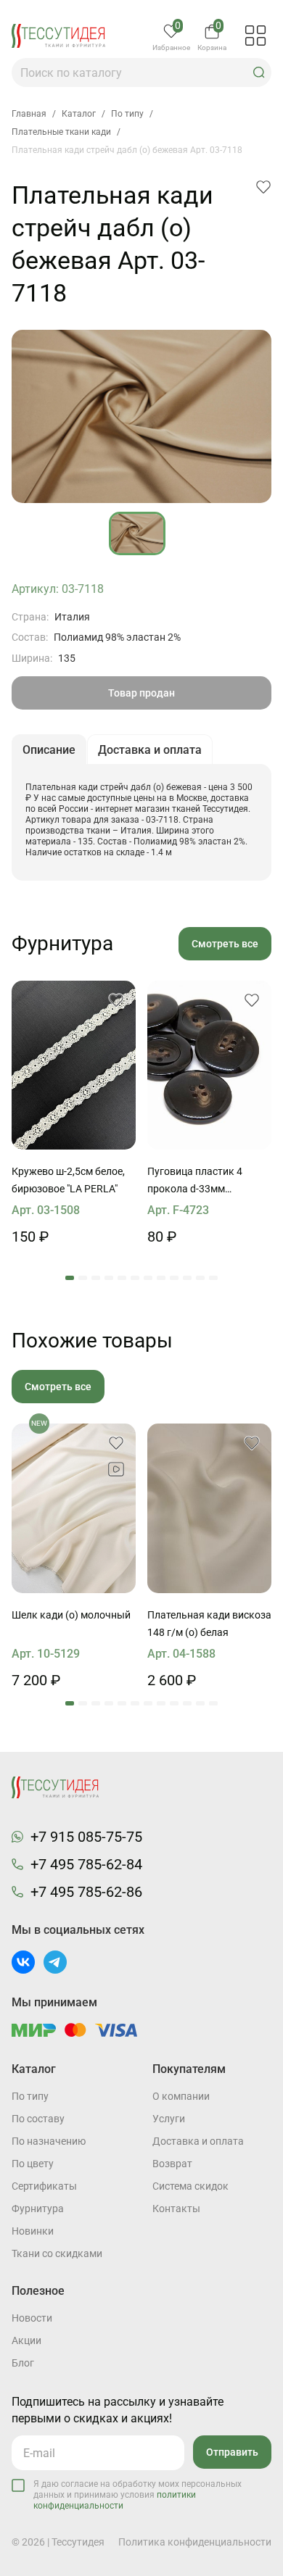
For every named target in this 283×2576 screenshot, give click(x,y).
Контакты (176, 2209)
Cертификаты (44, 2186)
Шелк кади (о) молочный (71, 1615)
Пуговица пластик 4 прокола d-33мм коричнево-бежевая (195, 1181)
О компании (181, 2096)
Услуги (169, 2119)
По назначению (49, 2141)
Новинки (33, 2231)
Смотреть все (225, 944)
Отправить (232, 2452)
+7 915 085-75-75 (86, 1837)
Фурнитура (38, 2209)
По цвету (33, 2164)
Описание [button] (49, 750)
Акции (26, 2340)
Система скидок (190, 2186)
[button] (259, 72)
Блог (23, 2363)
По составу (38, 2119)
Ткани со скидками (57, 2253)
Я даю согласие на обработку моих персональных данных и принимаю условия (138, 2495)
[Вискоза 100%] (209, 1508)
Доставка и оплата (198, 2141)
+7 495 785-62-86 (86, 1892)
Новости (32, 2318)
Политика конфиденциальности (195, 2542)
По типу (30, 2096)
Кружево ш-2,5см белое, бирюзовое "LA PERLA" (68, 1180)
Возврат (172, 2164)
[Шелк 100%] (74, 1508)
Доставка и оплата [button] (150, 750)
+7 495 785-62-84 (86, 1864)
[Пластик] (209, 1065)
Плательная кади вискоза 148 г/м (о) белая (209, 1624)
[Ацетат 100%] (74, 1065)
